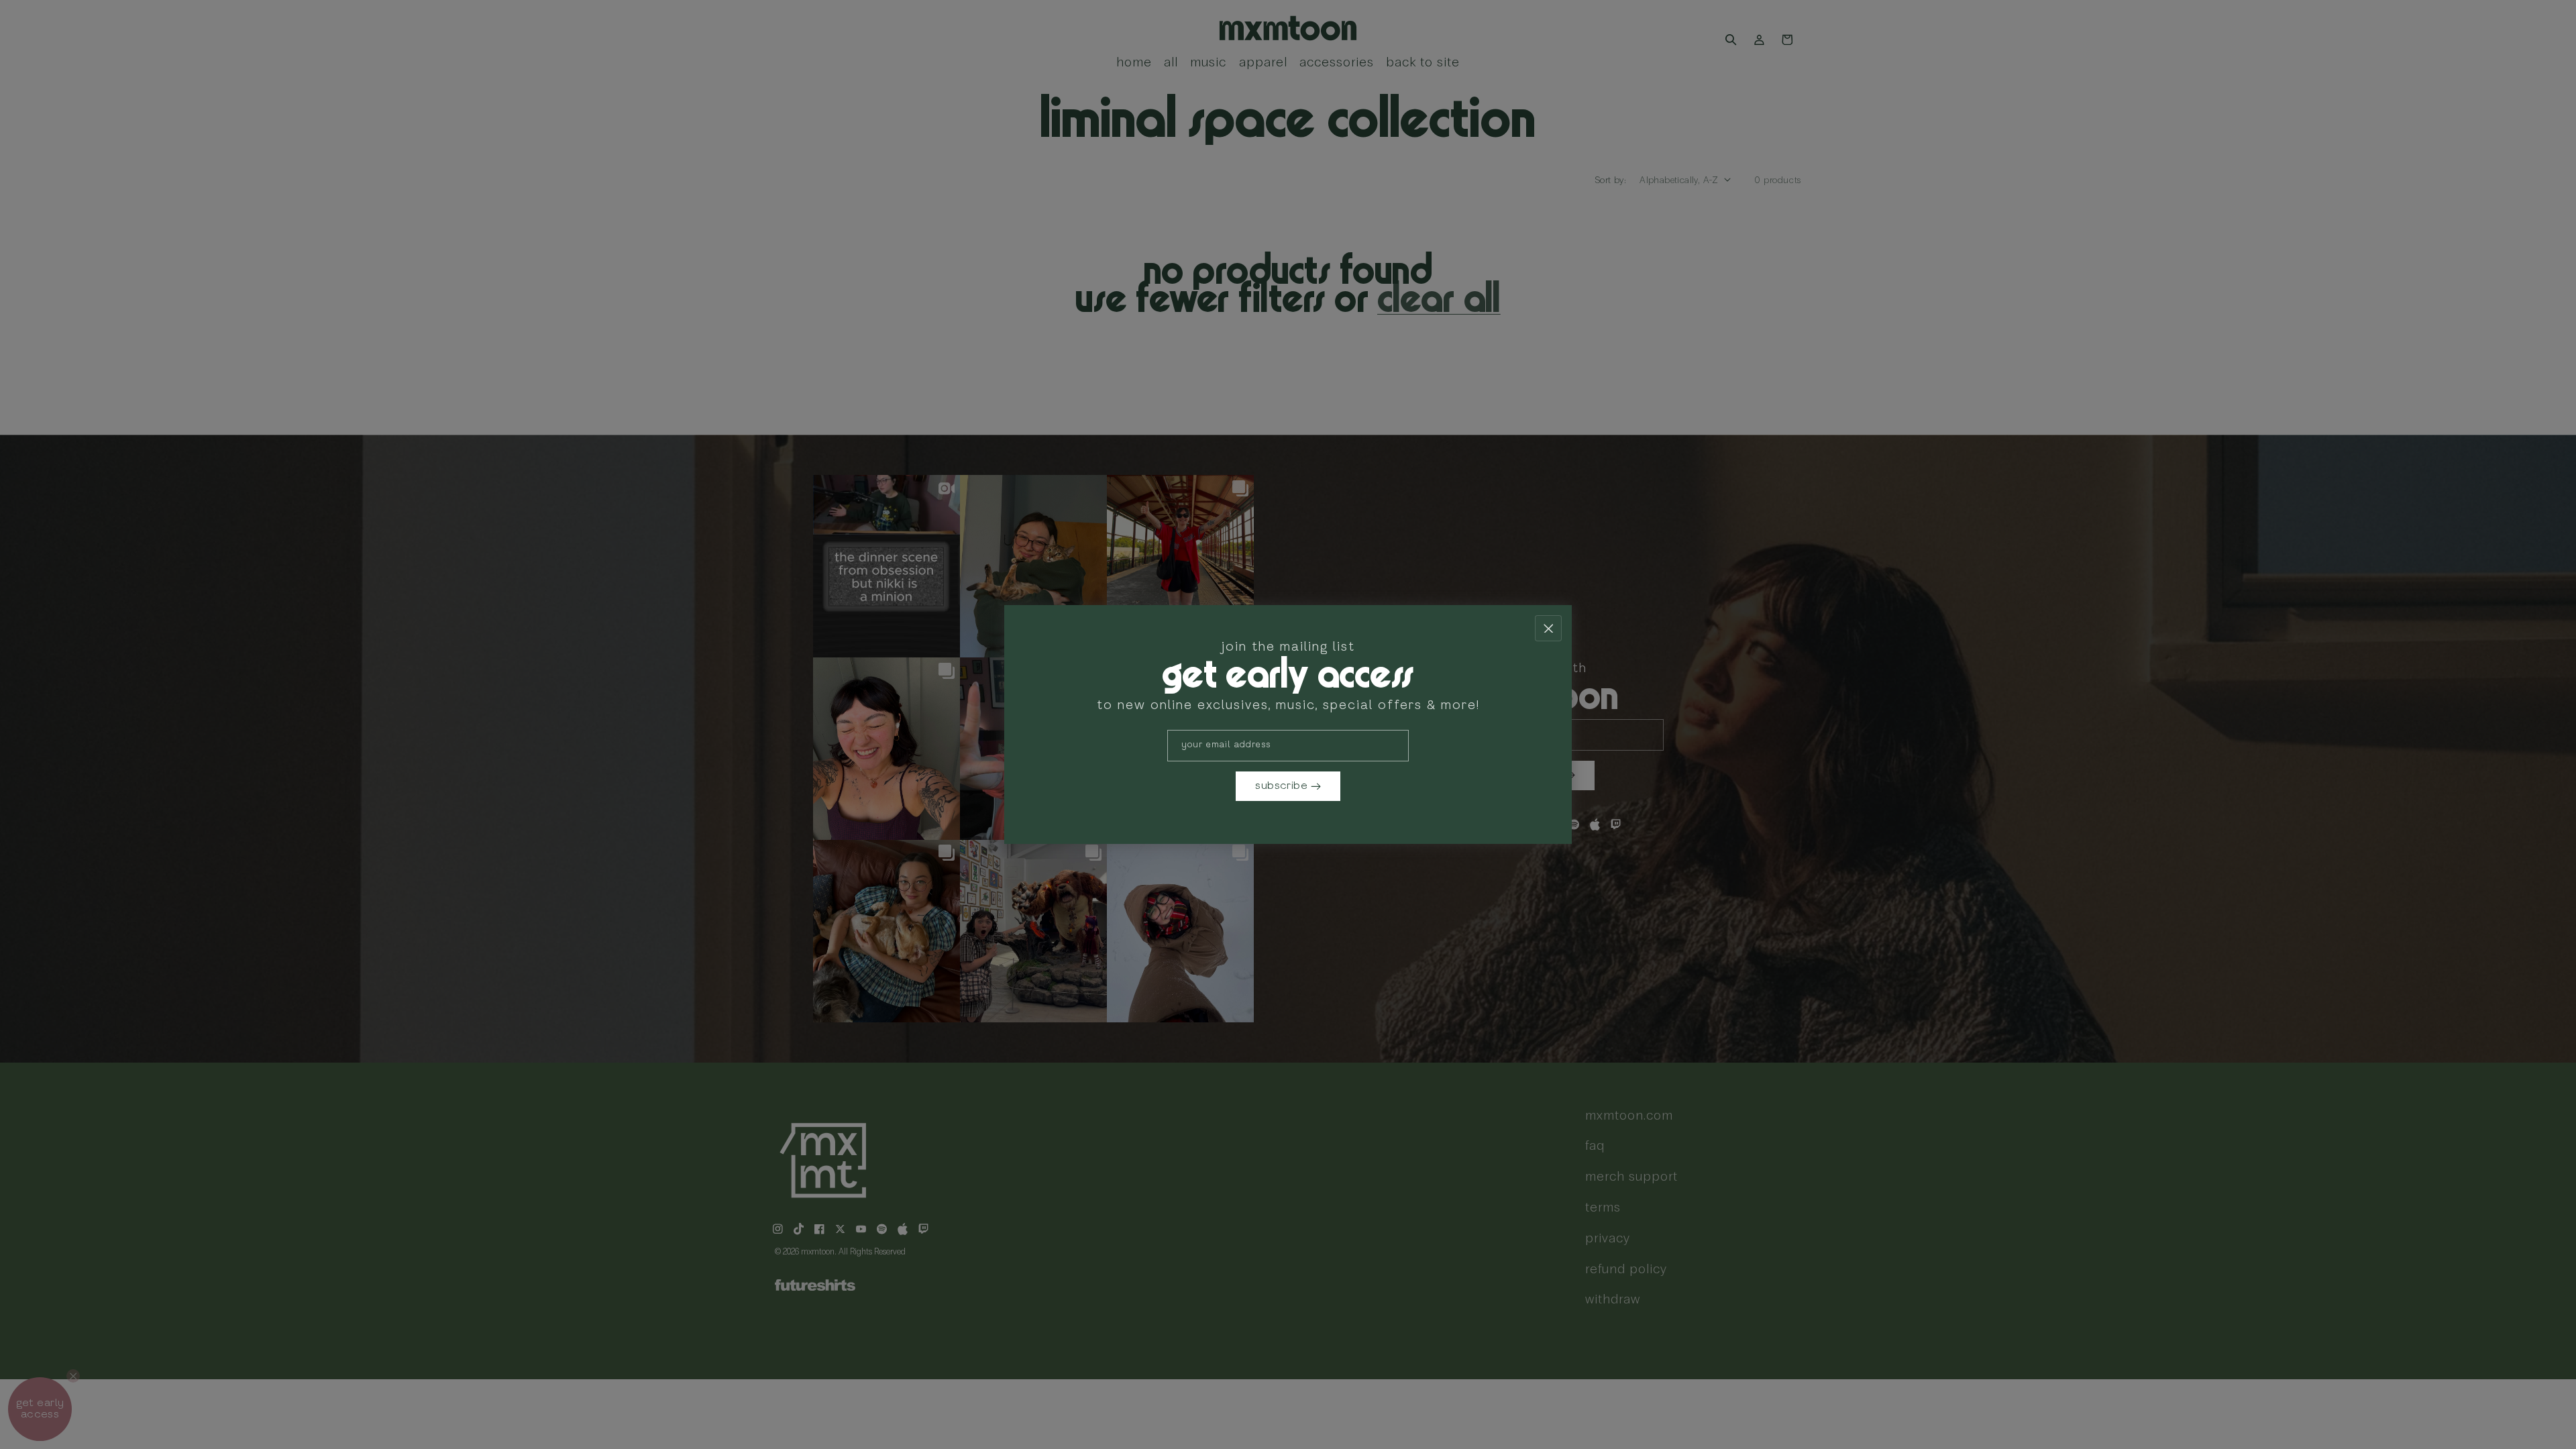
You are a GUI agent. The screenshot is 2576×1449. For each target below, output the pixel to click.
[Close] (1548, 628)
